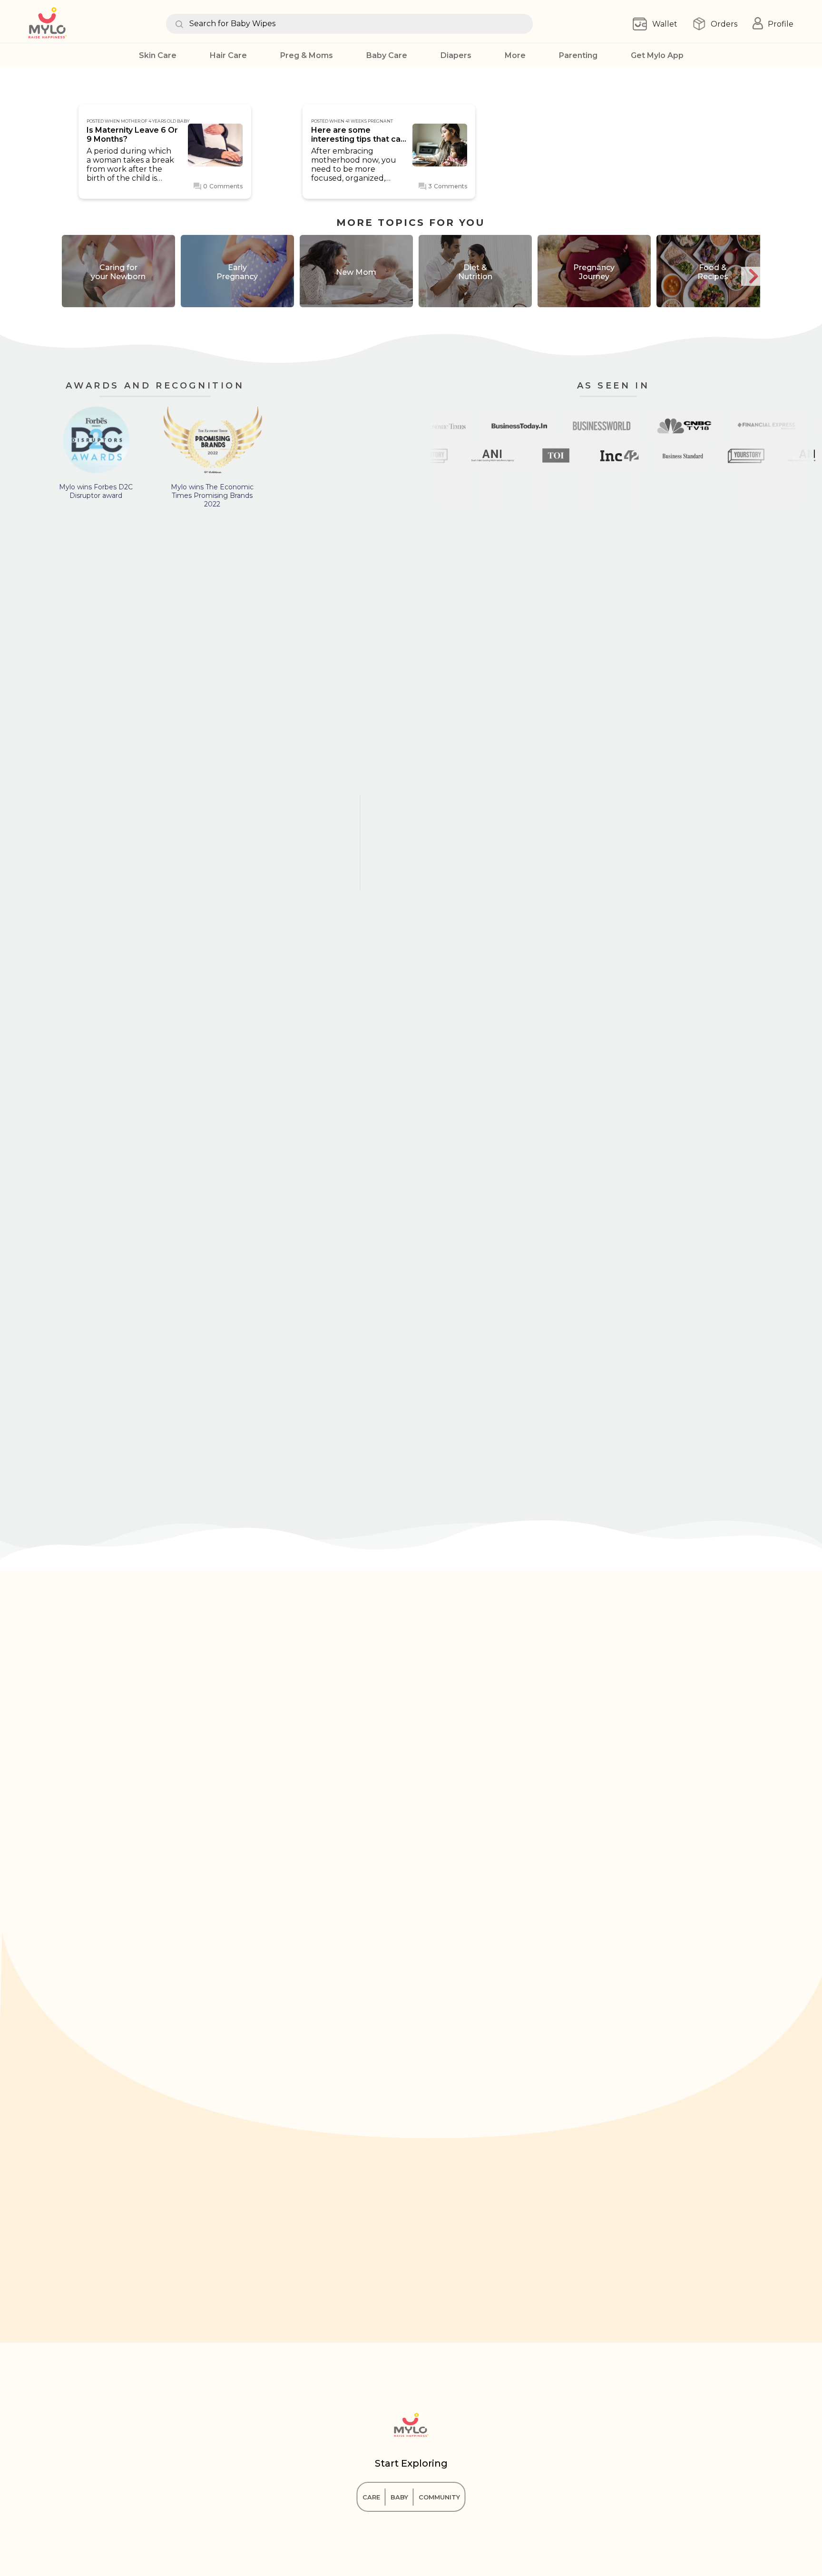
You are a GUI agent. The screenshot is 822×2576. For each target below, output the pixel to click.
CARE (371, 2497)
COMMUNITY (439, 2497)
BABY (399, 2497)
